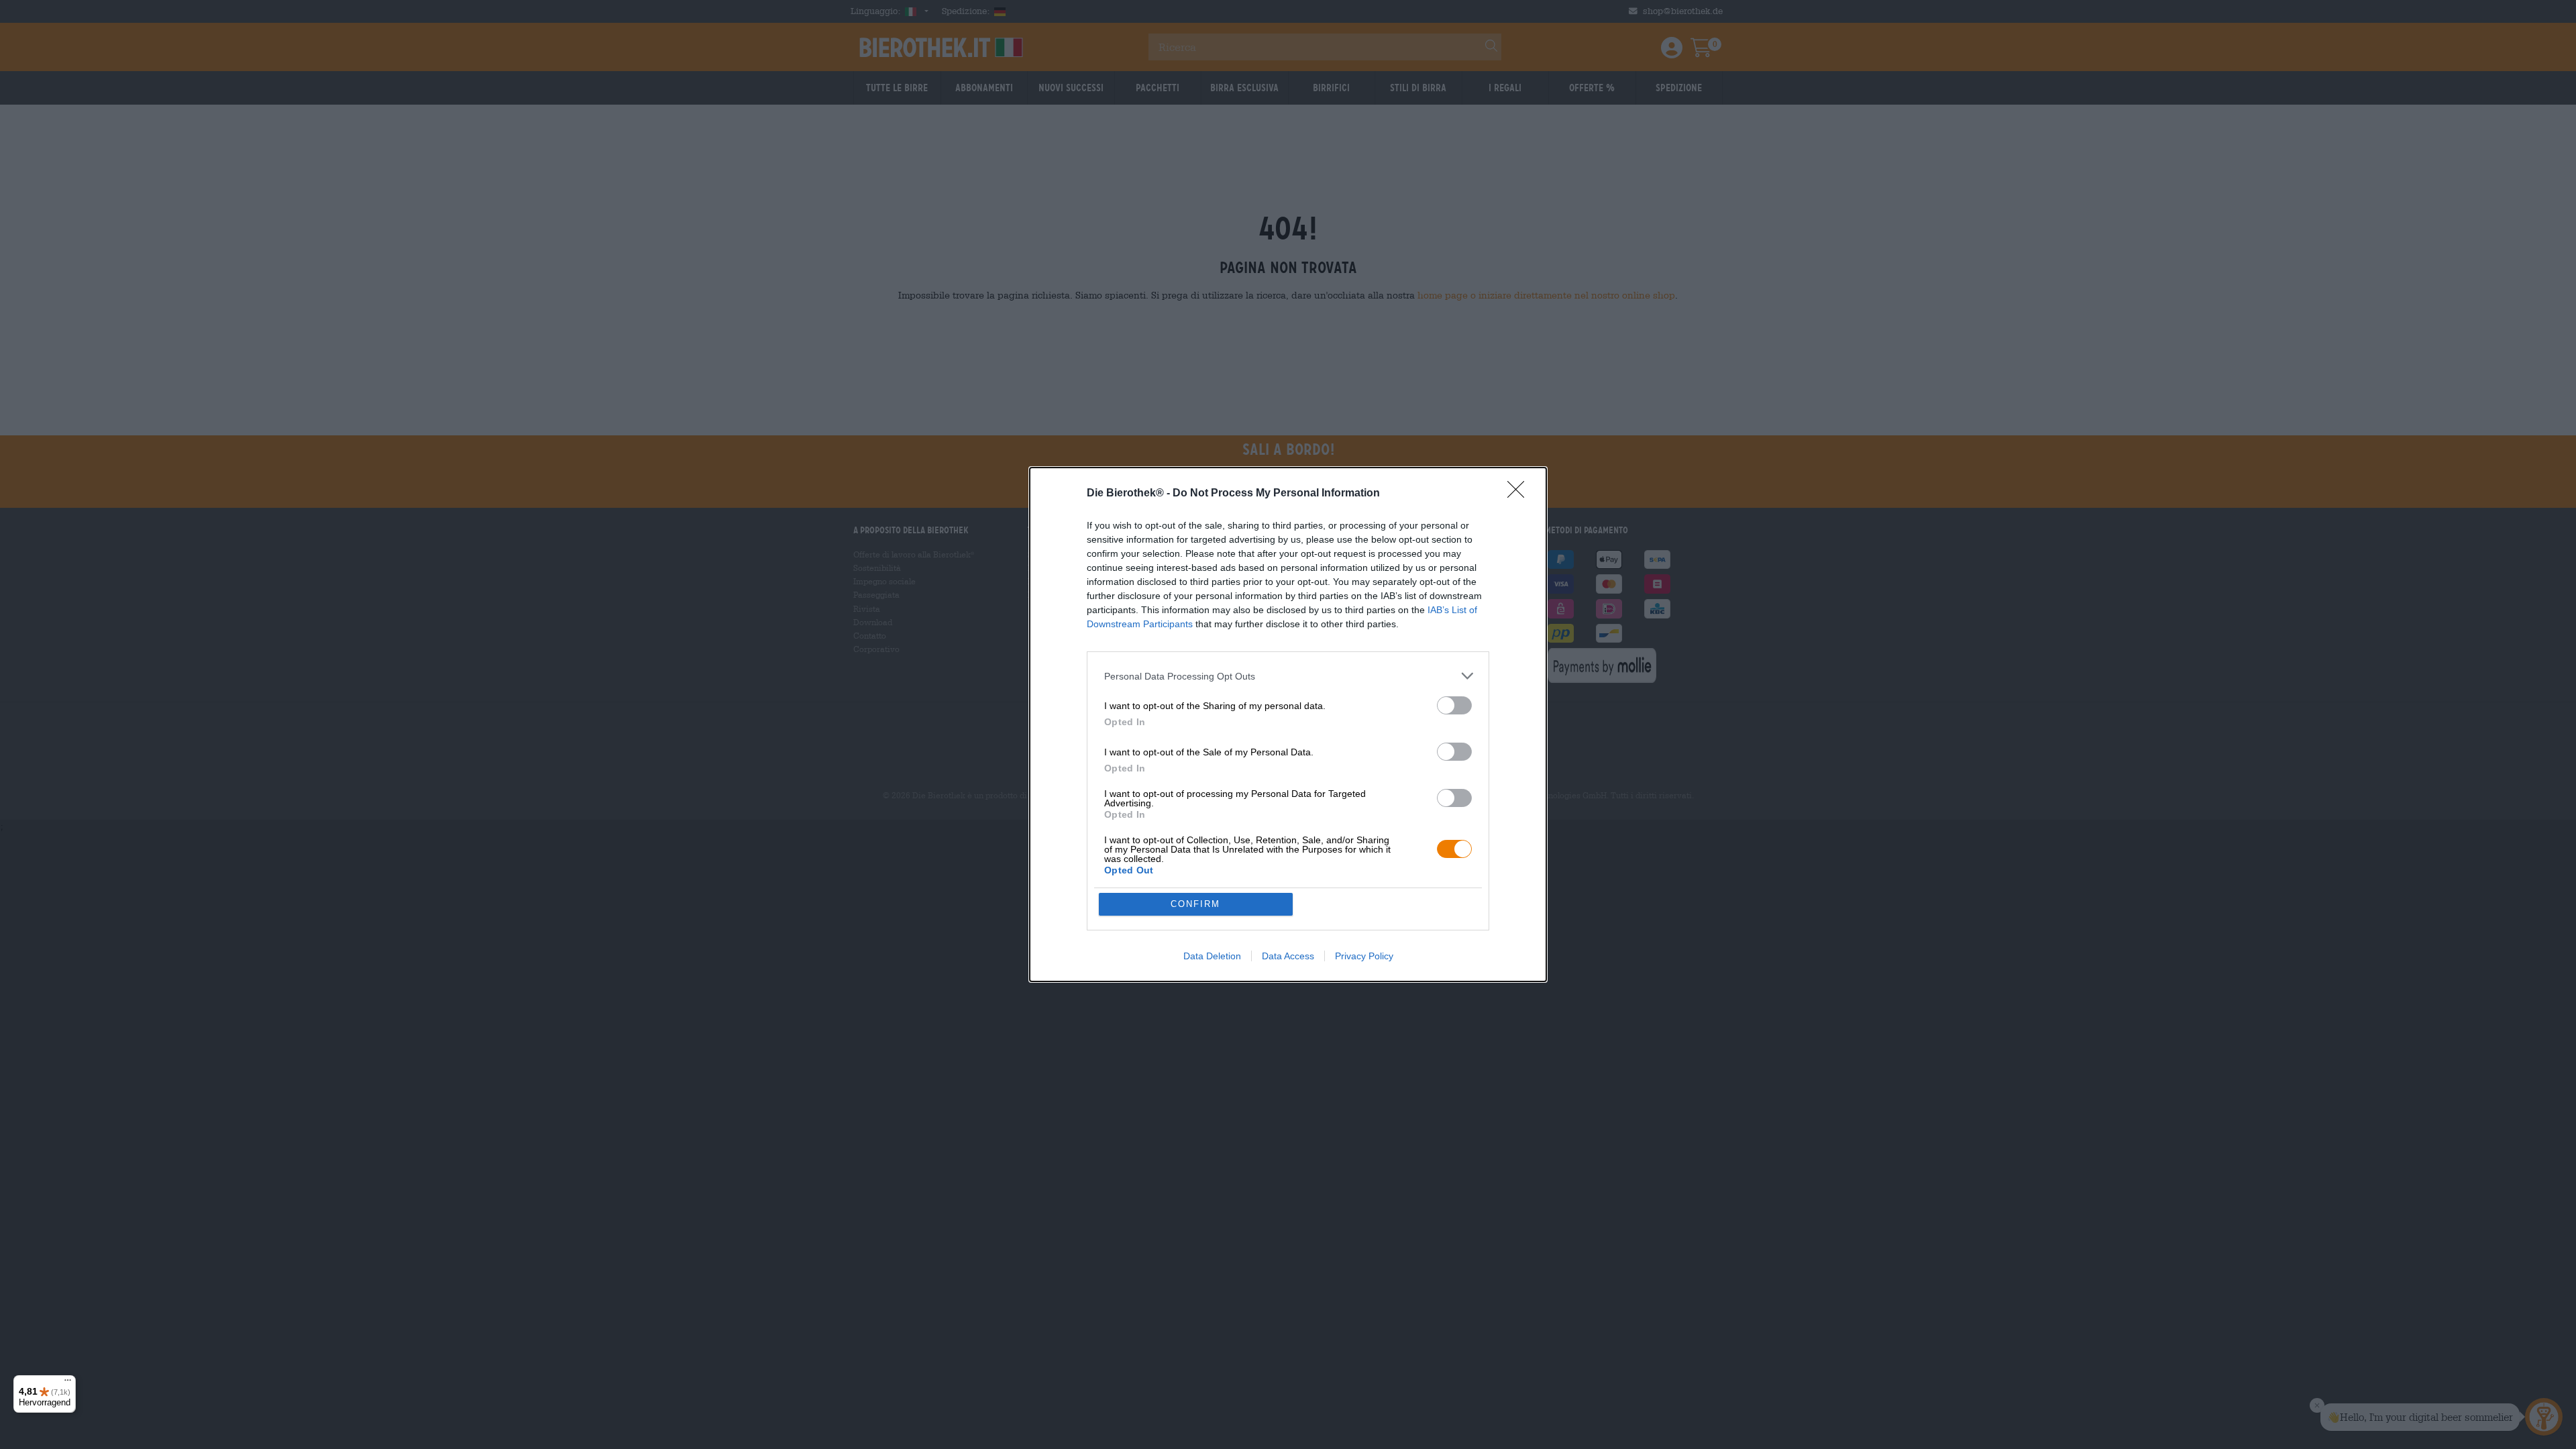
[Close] (1520, 494)
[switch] (1454, 705)
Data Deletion (1212, 956)
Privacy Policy (1364, 956)
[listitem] (1288, 676)
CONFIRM (1195, 904)
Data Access (1288, 956)
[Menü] (68, 1383)
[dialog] (1288, 724)
